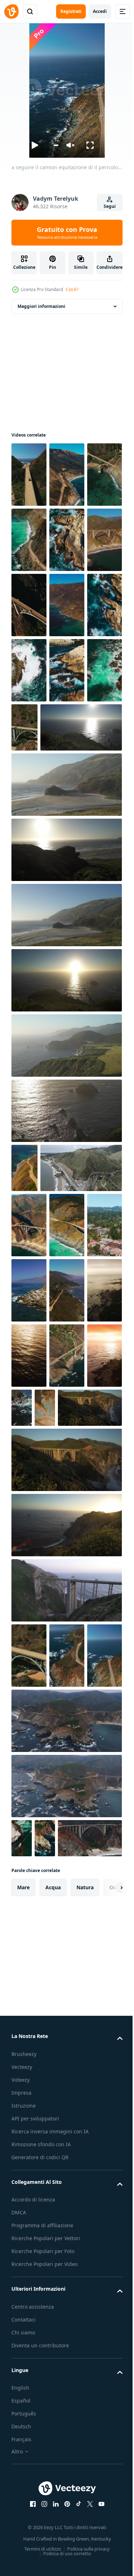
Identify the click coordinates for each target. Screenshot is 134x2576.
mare (23, 2302)
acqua (53, 2302)
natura (85, 2302)
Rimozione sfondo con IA (41, 2567)
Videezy (21, 2494)
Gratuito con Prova (67, 233)
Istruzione (24, 2520)
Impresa (21, 2507)
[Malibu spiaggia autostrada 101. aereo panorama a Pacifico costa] (52, 1347)
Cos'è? (72, 289)
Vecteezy (22, 2481)
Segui (110, 206)
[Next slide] (106, 2302)
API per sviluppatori (35, 2533)
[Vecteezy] (11, 11)
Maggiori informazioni (41, 306)
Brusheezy (24, 2468)
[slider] (56, 145)
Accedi (100, 11)
